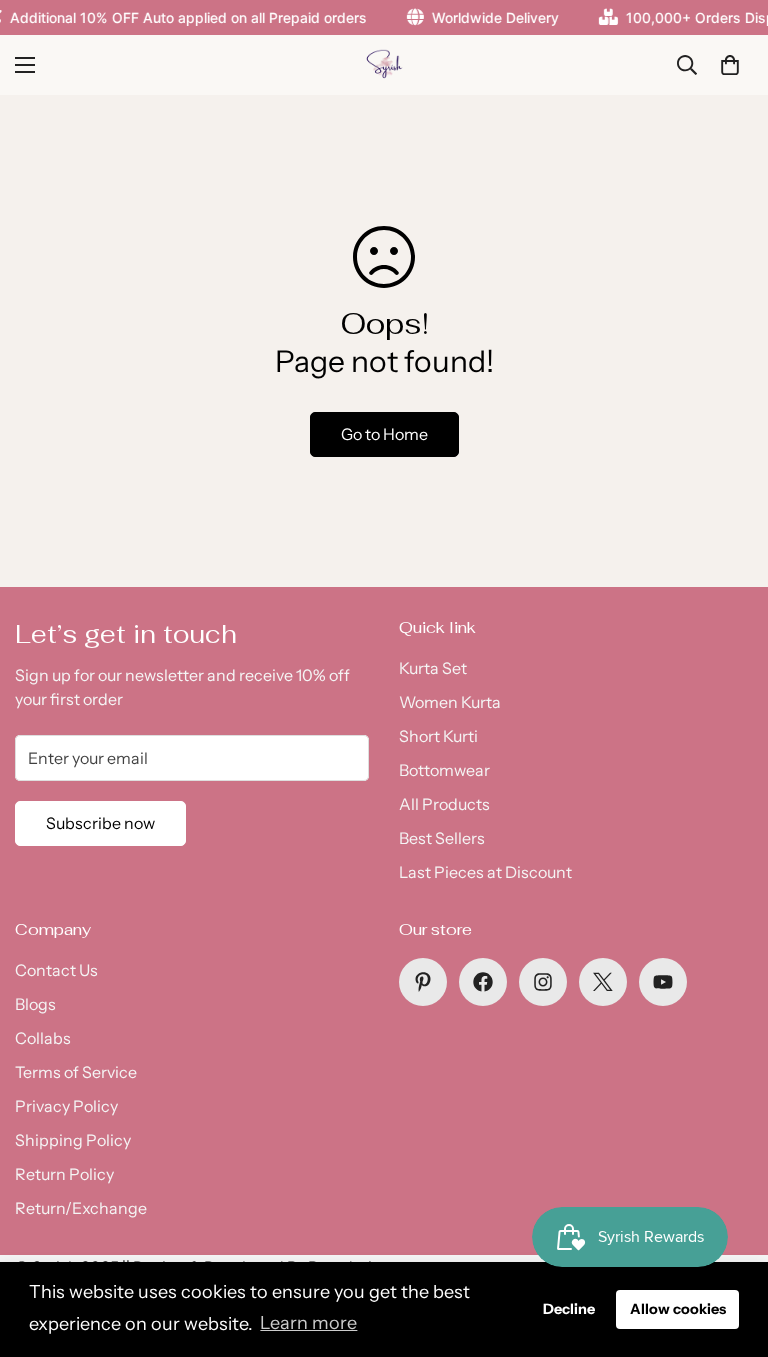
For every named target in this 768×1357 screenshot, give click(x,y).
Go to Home (384, 434)
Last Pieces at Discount (485, 872)
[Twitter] (603, 982)
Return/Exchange (81, 1208)
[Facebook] (483, 982)
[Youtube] (663, 982)
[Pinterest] (423, 982)
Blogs (35, 1004)
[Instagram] (543, 982)
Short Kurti (438, 736)
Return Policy (64, 1174)
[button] (730, 65)
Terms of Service (76, 1072)
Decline (569, 1309)
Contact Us (56, 970)
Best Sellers (442, 838)
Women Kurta (450, 702)
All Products (444, 804)
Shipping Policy (73, 1140)
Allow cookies (678, 1309)
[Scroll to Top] (729, 1248)
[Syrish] (384, 65)
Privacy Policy (66, 1106)
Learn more (308, 1323)
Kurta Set (433, 668)
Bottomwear (444, 770)
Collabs (43, 1038)
